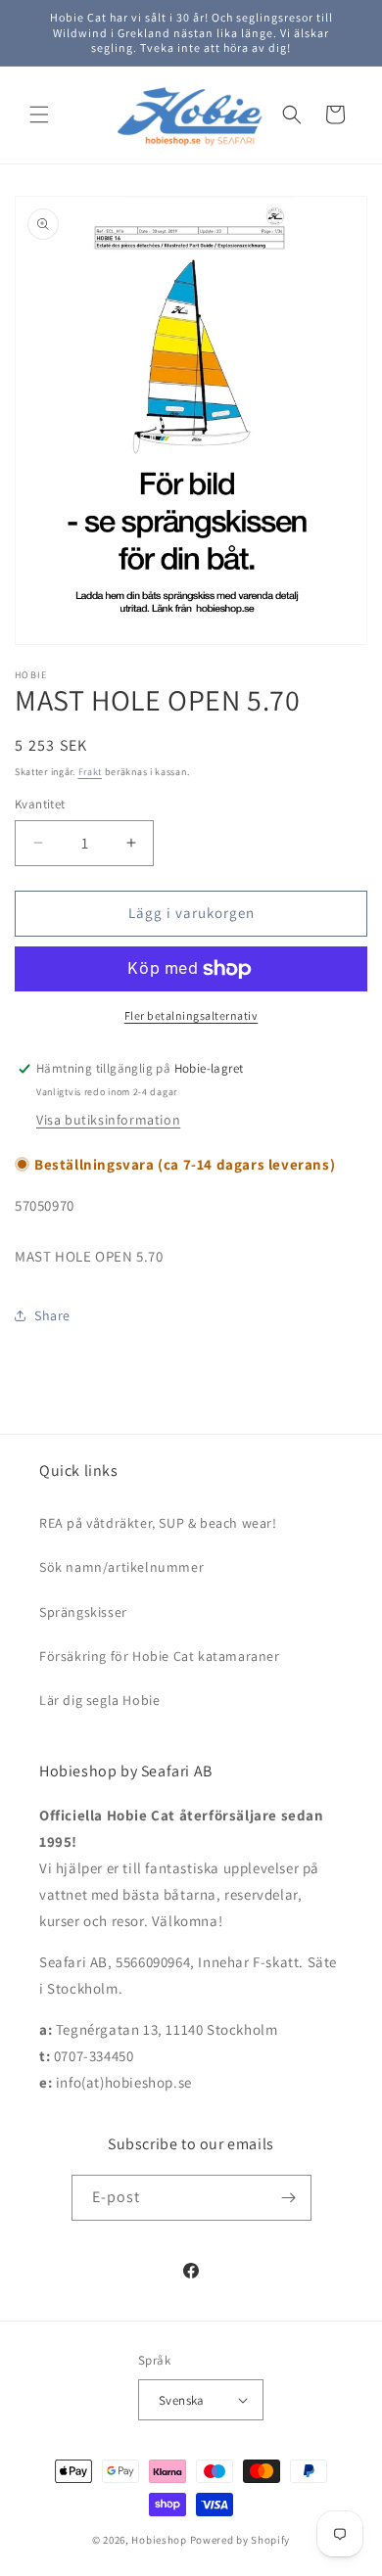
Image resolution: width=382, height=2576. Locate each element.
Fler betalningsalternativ (191, 1015)
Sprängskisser (83, 1612)
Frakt (91, 772)
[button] (39, 115)
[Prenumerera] (289, 2198)
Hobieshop (159, 2540)
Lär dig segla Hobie (99, 1700)
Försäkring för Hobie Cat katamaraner (160, 1656)
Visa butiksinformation (108, 1120)
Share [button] (52, 1315)
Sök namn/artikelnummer (121, 1567)
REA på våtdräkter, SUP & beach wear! (158, 1523)
